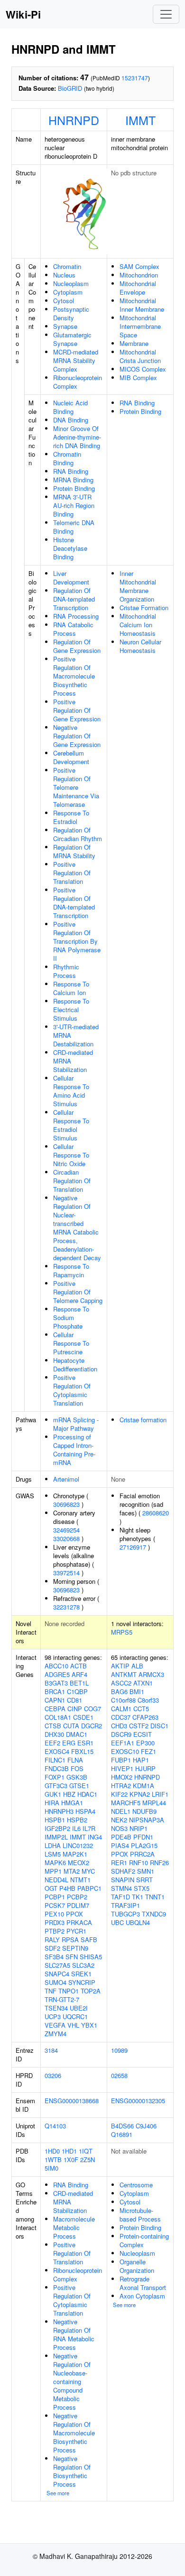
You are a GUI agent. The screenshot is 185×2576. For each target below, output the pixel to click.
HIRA (52, 1803)
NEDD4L (56, 1880)
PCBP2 (77, 1897)
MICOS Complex (143, 369)
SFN (72, 1957)
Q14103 (55, 2126)
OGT (51, 1888)
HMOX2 (122, 1777)
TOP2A (91, 1991)
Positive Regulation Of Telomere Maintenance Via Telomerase (76, 787)
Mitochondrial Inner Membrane (142, 305)
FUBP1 (121, 1760)
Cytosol (64, 301)
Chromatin (67, 266)
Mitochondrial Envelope (138, 288)
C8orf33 (148, 1700)
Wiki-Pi (23, 14)
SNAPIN (123, 1880)
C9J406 (146, 2126)
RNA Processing (76, 616)
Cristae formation (143, 1420)
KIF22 (119, 1794)
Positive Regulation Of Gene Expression (77, 710)
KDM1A (143, 1786)
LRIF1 (160, 1794)
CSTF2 (139, 1726)
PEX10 (54, 1914)
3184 (51, 2050)
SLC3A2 (83, 1965)
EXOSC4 (57, 1751)
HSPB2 (77, 1820)
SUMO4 (55, 1982)
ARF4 (79, 1674)
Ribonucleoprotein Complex (78, 382)
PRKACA (79, 1922)
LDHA (53, 1845)
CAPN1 (55, 1700)
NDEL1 (121, 1811)
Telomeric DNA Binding (74, 527)
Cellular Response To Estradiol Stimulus (71, 1125)
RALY (52, 1939)
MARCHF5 (126, 1803)
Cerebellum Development (71, 757)
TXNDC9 (154, 1914)
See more (58, 2493)
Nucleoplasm (71, 283)
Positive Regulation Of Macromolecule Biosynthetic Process (74, 676)
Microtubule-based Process (140, 2215)
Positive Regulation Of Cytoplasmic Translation (72, 1390)
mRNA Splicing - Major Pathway (76, 1424)
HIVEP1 (122, 1768)
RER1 (119, 1863)
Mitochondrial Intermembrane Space (140, 326)
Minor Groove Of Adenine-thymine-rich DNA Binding (77, 437)
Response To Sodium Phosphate (71, 1317)
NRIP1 (139, 1828)
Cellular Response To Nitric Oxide (71, 1155)
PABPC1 (89, 1888)
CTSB (53, 1726)
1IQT (86, 2151)
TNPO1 (69, 1991)
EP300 (145, 1743)
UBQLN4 (138, 1922)
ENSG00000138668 (72, 2101)
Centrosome (136, 2185)
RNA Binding (71, 471)
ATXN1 (143, 1683)
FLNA (75, 1760)
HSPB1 (55, 1820)
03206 (53, 2075)
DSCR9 (121, 1734)
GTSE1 (79, 1786)
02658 (119, 2075)
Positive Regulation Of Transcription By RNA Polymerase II (77, 941)
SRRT (144, 1880)
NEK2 (119, 1820)
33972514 (66, 1573)
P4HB (67, 1888)
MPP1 (53, 1871)
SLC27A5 (57, 1965)
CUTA (71, 1726)
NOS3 (119, 1828)
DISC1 (159, 1726)
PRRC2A (142, 1854)
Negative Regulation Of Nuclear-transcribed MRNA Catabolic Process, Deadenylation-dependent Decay (77, 1228)
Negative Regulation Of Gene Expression (77, 736)
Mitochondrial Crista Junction (140, 356)
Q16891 (122, 2134)
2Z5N (88, 2159)
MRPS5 (122, 1632)
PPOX (74, 1914)
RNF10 (139, 1863)
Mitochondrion (139, 275)
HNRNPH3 (59, 1811)
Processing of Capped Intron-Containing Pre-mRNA (74, 1450)
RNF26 (159, 1863)
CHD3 (119, 1726)
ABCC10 (56, 1666)
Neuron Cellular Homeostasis (140, 646)
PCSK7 (55, 1905)
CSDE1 (83, 1717)
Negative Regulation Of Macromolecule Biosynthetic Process (74, 2433)
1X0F (71, 2159)
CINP (75, 1709)
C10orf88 (123, 1700)
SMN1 (146, 1871)
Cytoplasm (68, 292)
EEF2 (52, 1743)
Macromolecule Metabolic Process (74, 2227)
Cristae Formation (144, 608)
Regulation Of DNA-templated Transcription (74, 599)
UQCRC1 (75, 2016)
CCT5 (141, 1709)
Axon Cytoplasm (142, 2296)
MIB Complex (138, 378)
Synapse (65, 326)
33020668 (66, 1538)
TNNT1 (155, 1897)
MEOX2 (79, 1863)
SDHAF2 (123, 1871)
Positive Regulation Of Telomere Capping (78, 1292)
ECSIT (143, 1734)
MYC (88, 1871)
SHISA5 (91, 1957)
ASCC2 (121, 1683)
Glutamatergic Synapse (72, 339)
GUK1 (53, 1794)
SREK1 (81, 1974)
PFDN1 (143, 1837)
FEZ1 (148, 1751)
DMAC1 (77, 1734)
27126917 (133, 1547)
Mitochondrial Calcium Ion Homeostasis (138, 625)
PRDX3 (55, 1922)
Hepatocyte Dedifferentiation (75, 1365)
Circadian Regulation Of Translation (72, 1181)
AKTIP (120, 1666)
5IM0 (51, 2168)
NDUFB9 (144, 1811)
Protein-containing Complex (144, 2240)
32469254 (66, 1530)
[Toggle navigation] (166, 14)
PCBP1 (55, 1897)
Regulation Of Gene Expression (77, 646)
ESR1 (85, 1743)
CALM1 (121, 1709)
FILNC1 (55, 1760)
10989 (119, 2050)
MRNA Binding (73, 480)
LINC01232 (78, 1845)
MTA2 (72, 1871)
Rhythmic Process (66, 971)
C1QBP (77, 1691)
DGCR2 (92, 1726)
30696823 (66, 1504)
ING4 (95, 1837)
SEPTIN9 (75, 1948)
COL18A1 (58, 1717)
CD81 (74, 1700)
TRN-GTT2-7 (62, 1999)
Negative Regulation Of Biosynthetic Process (72, 2471)
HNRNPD (74, 120)
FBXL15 (82, 1751)
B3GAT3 (56, 1683)
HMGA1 (72, 1803)
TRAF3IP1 (125, 1905)
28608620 (156, 1513)
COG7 (92, 1709)
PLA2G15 (144, 1845)
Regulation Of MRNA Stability (74, 851)
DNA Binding (71, 420)
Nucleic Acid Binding (70, 407)
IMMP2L (56, 1837)
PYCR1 (76, 1931)
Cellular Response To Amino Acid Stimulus (71, 1091)
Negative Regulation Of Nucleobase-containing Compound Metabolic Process (72, 2381)
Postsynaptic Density (71, 313)
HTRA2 (121, 1786)
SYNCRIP (82, 1982)
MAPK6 (55, 1863)
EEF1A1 (123, 1743)
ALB (137, 1666)
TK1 (138, 1897)
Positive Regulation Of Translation (72, 873)
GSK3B (77, 1777)
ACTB (79, 1666)
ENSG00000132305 (138, 2101)
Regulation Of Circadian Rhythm (78, 834)
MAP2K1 (75, 1854)
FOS (77, 1768)
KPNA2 (140, 1794)
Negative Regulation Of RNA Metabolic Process (74, 2334)
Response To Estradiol (71, 817)
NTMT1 (80, 1880)
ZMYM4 (55, 2034)
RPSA (70, 1939)
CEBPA (55, 1709)
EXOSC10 (125, 1751)
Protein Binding (74, 488)
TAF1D (120, 1897)
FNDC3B (57, 1768)
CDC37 (121, 1717)
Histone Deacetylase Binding (70, 548)
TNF (51, 1991)
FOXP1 (55, 1777)
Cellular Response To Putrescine (71, 1343)
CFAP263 (145, 1717)
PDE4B (121, 1837)
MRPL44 (154, 1803)
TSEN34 (56, 2008)
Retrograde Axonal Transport (143, 2283)
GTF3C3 (56, 1786)
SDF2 (52, 1948)
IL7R (89, 1828)
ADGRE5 (57, 1674)
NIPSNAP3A (147, 1820)
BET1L (79, 1683)
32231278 (66, 1607)
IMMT (140, 120)
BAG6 (119, 1691)
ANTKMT (124, 1674)
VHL (73, 2025)
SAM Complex (139, 266)
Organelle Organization (137, 2266)
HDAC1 (87, 1794)
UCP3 (53, 2016)
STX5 (142, 1888)
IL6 (76, 1828)
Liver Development (71, 578)
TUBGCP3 (125, 1914)
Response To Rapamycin (71, 1270)
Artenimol (66, 1479)
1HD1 (69, 2151)
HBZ (69, 1794)
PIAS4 (120, 1845)
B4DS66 (122, 2126)
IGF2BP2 (57, 1828)
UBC (117, 1922)
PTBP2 (55, 1931)
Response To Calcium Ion (71, 988)
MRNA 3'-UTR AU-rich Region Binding (74, 505)
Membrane (134, 343)
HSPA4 (85, 1811)
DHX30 (54, 1734)
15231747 (135, 78)
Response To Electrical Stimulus (71, 1010)
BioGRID (70, 88)
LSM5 (53, 1854)
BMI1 (137, 1691)
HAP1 (141, 1760)
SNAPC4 (57, 1974)
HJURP (145, 1768)
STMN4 (121, 1888)
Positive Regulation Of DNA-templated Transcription (74, 903)
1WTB (53, 2159)
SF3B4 (54, 1957)
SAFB (89, 1939)
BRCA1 (55, 1691)
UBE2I (79, 2008)
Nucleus (64, 275)
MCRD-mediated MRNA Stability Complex (76, 360)
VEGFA (55, 2025)
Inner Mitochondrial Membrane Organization (138, 586)
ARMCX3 (151, 1674)
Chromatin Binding (67, 458)
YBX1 (89, 2025)
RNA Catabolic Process (73, 629)
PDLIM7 (78, 1905)
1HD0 (52, 2151)
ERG (69, 1743)
